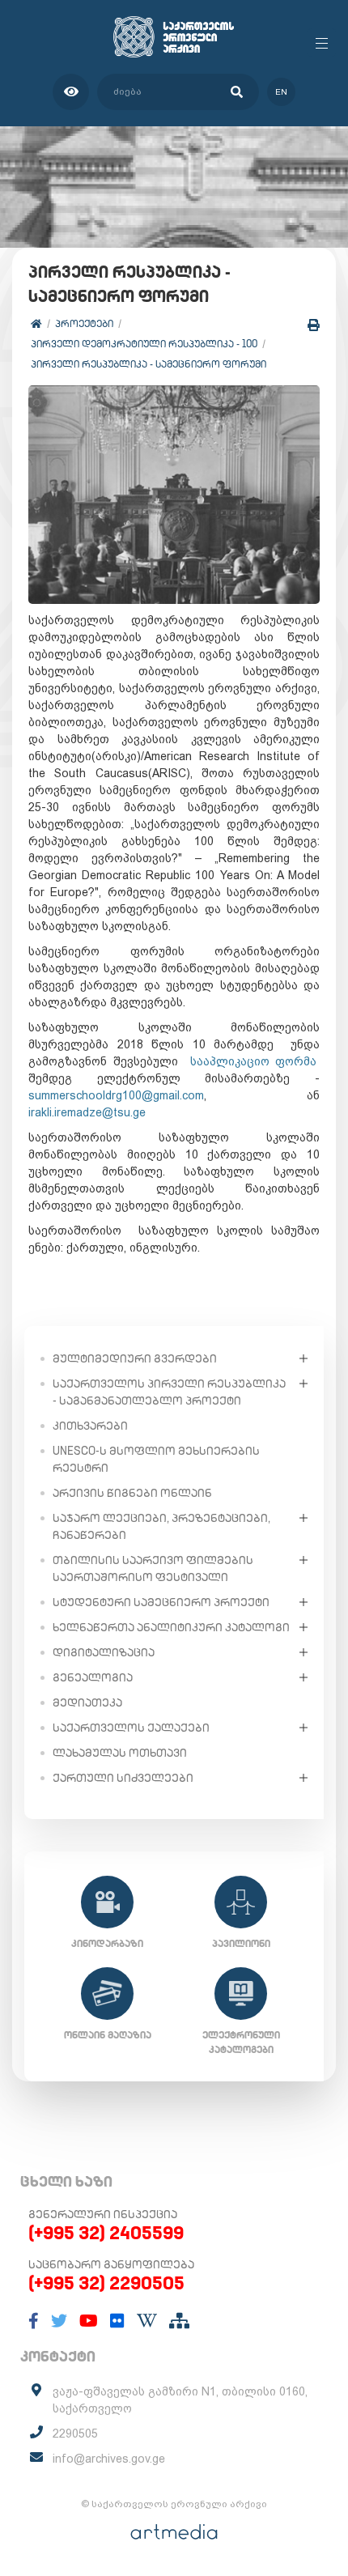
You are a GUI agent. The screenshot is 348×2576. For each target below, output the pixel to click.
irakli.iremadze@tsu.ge (87, 1112)
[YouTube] (89, 2321)
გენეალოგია (93, 1677)
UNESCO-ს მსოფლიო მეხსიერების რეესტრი (156, 1459)
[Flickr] (117, 2321)
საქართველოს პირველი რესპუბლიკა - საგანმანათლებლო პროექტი (169, 1392)
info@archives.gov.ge (109, 2459)
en (281, 92)
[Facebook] (34, 2321)
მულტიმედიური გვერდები (135, 1358)
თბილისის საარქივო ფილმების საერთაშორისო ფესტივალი (153, 1569)
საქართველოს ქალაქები (131, 1728)
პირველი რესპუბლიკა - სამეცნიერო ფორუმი (149, 364)
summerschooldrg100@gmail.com (116, 1095)
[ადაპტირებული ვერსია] (71, 92)
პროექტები (84, 323)
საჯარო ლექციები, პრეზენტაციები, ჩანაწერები (161, 1526)
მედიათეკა (87, 1702)
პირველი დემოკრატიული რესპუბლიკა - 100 (144, 344)
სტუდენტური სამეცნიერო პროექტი (161, 1602)
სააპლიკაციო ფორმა (254, 1061)
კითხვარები (90, 1426)
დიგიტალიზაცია (104, 1652)
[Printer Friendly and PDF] (314, 325)
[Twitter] (59, 2321)
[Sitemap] (179, 2321)
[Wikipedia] (147, 2321)
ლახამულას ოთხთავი (120, 1753)
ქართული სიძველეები (123, 1778)
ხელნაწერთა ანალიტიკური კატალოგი (171, 1627)
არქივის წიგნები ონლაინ (132, 1493)
